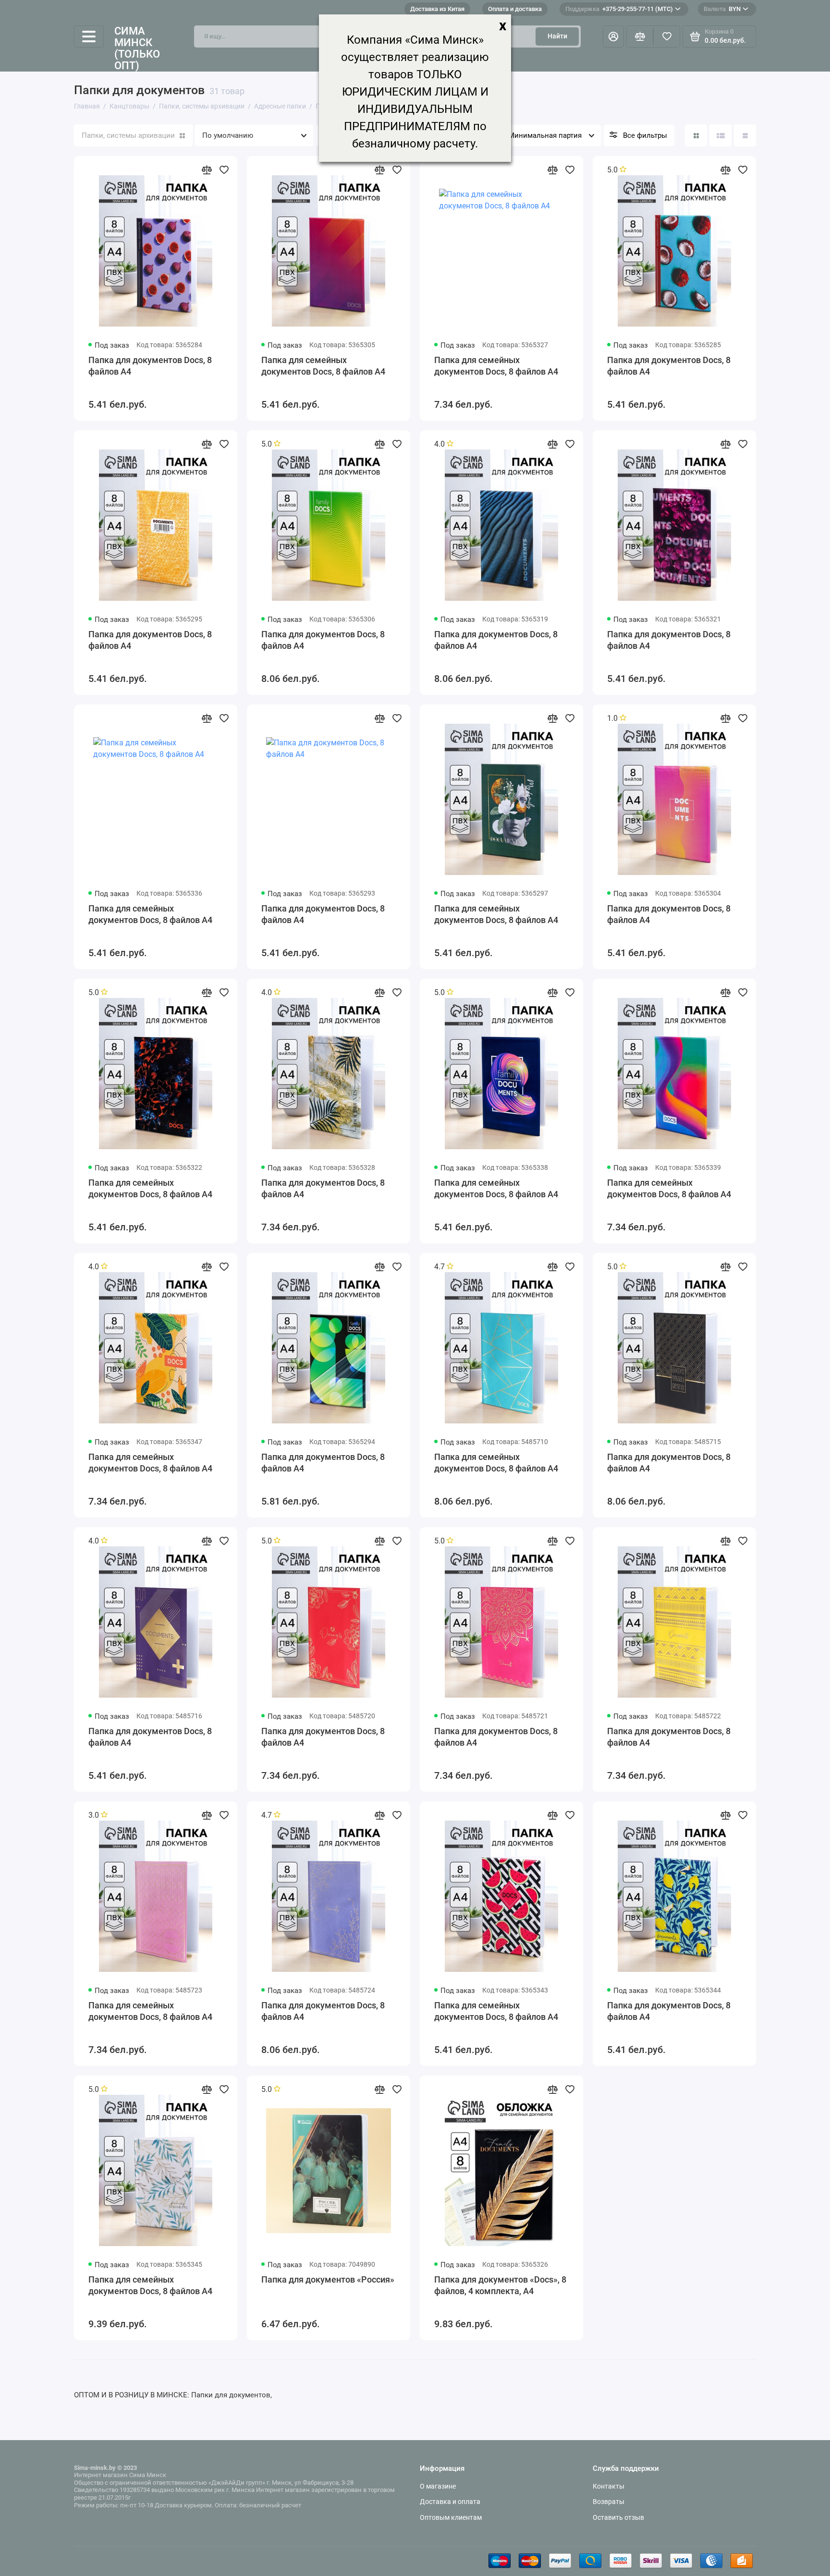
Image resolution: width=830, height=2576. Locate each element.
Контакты (609, 2486)
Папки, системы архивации (128, 135)
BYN (722, 9)
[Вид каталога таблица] (745, 135)
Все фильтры (645, 135)
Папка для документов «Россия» (328, 2279)
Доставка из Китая (437, 9)
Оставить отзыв (618, 2517)
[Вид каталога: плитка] (696, 135)
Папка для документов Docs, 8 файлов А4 (150, 366)
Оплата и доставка (515, 9)
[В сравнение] (207, 170)
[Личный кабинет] (613, 36)
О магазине (438, 2486)
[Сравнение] (640, 36)
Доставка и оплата (450, 2502)
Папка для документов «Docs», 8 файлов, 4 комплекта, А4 (500, 2285)
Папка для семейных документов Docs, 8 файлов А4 (323, 366)
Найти (557, 36)
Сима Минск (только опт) (137, 49)
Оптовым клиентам (451, 2517)
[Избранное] (667, 36)
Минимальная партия (545, 135)
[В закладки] (224, 170)
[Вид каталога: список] (720, 135)
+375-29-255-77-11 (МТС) (619, 9)
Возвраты (609, 2502)
